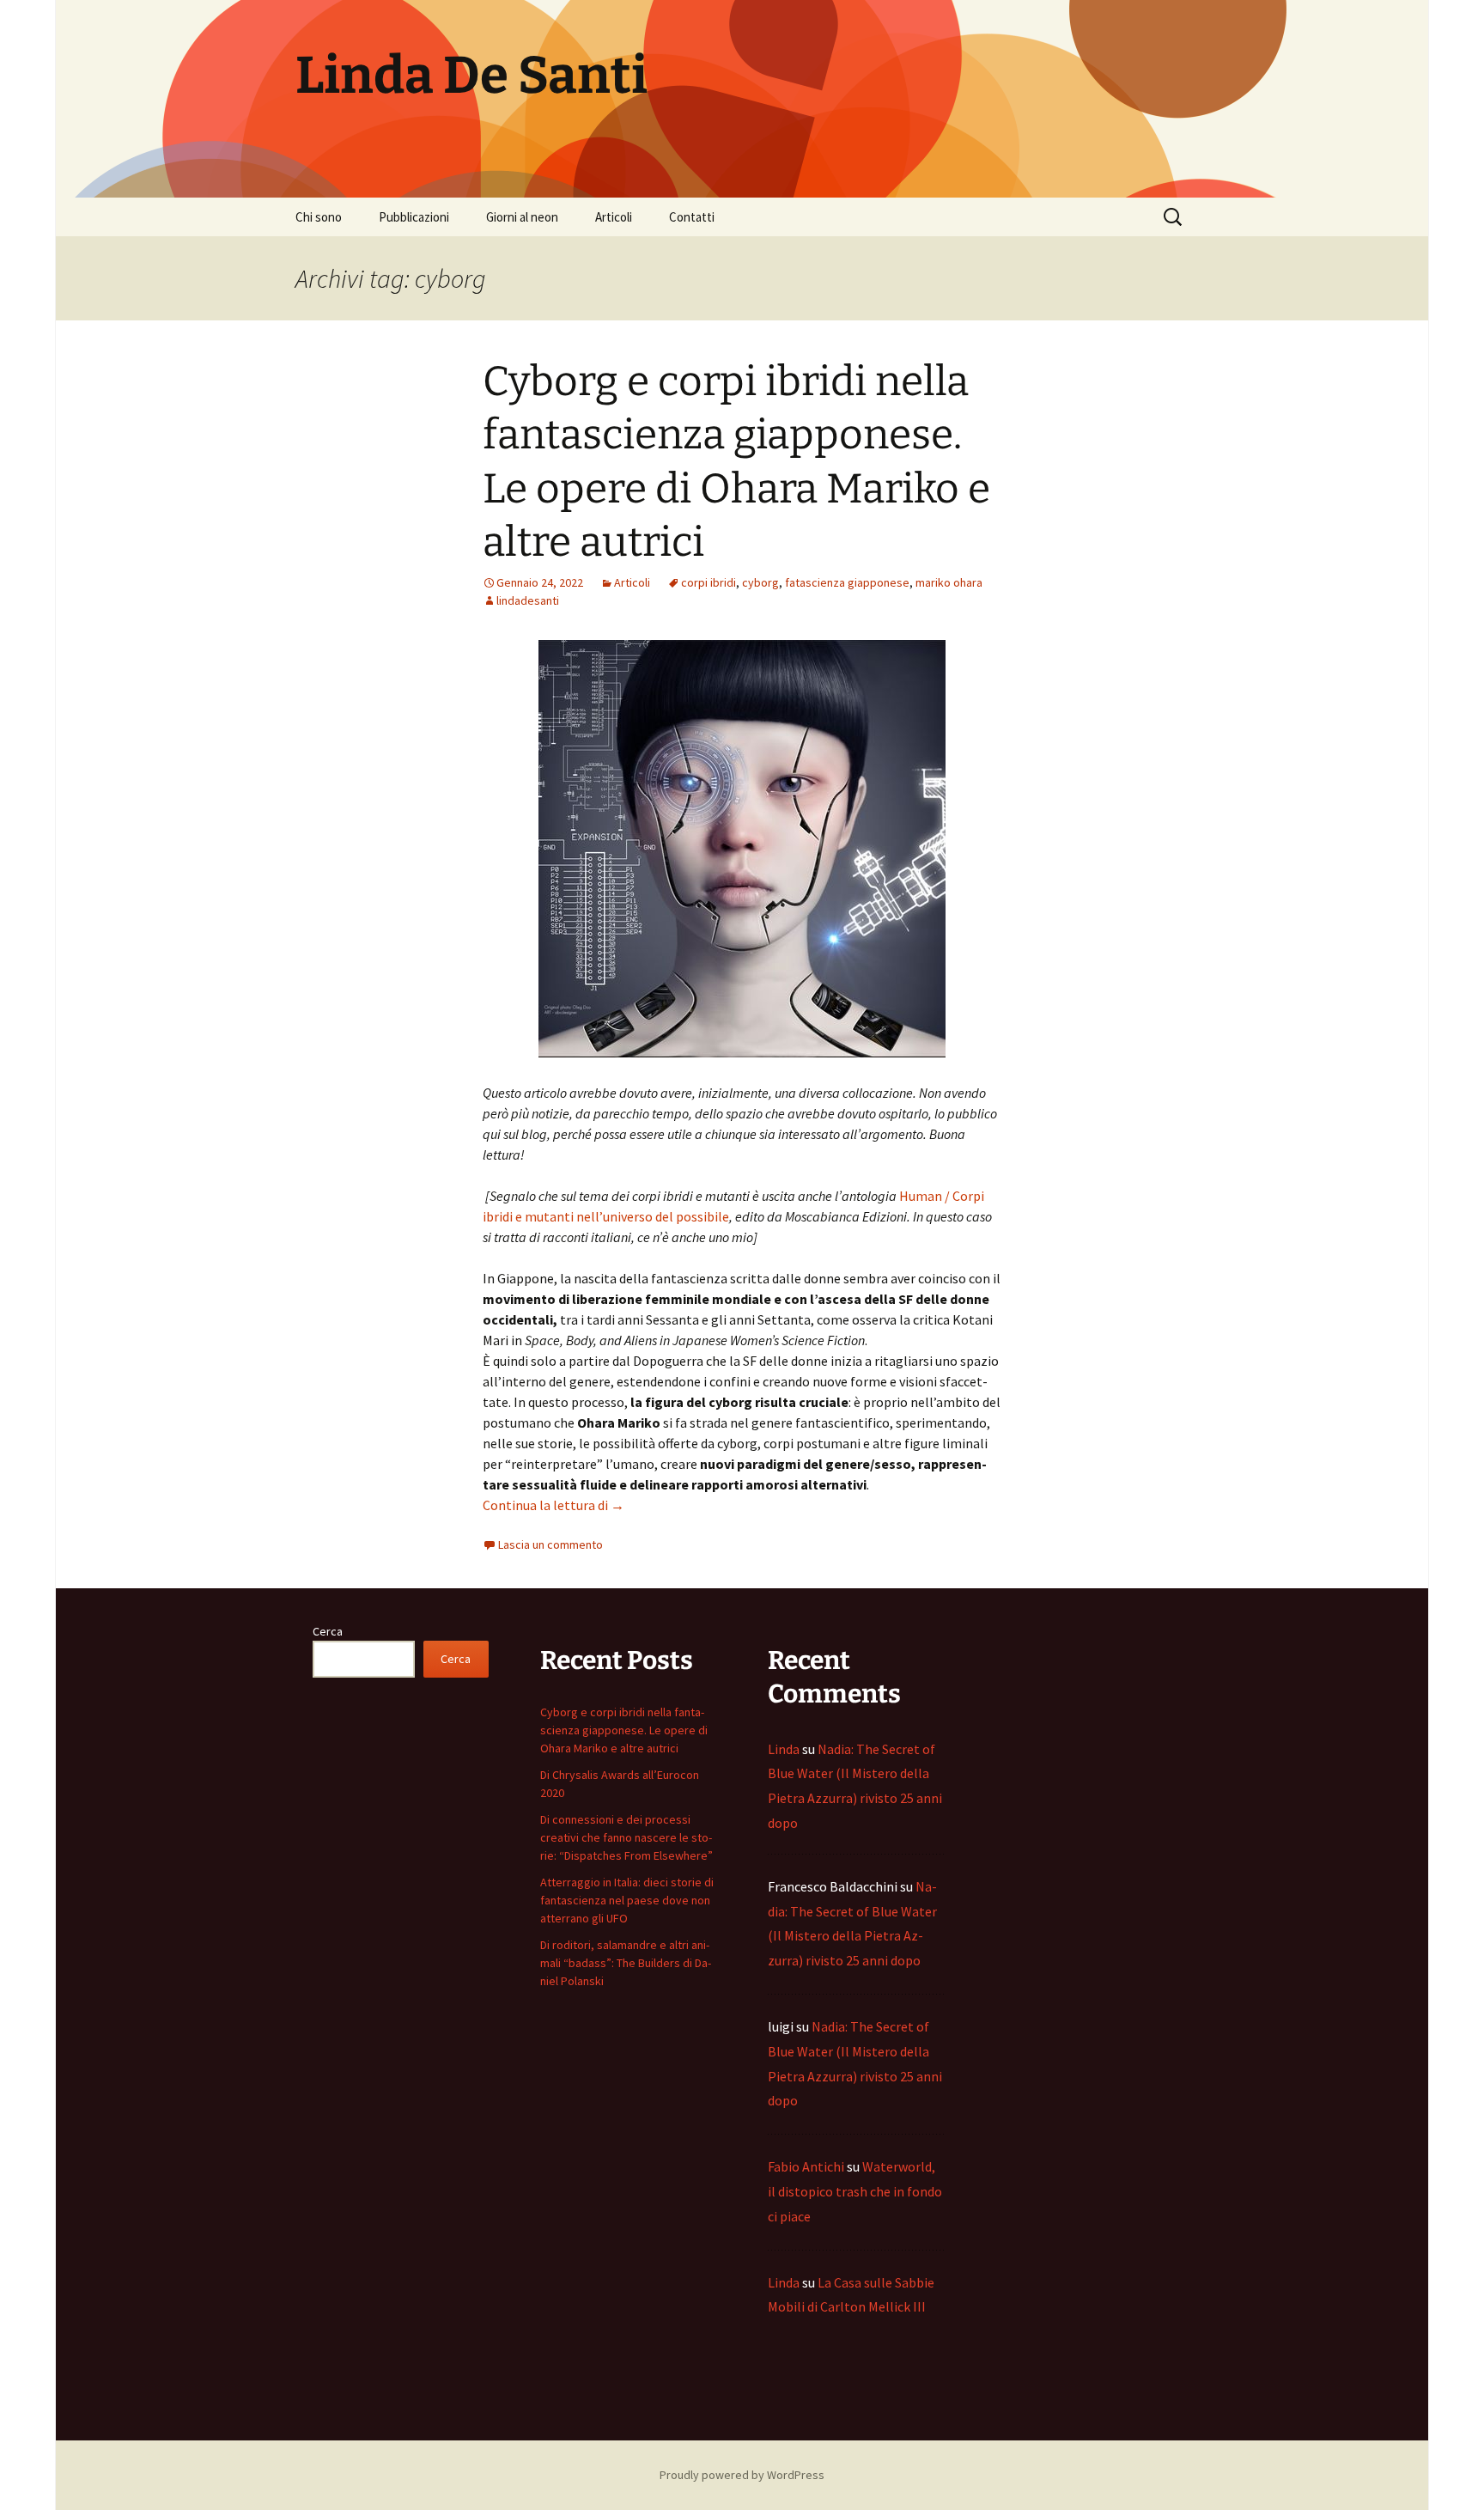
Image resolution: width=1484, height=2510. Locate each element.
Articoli (614, 217)
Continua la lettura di (553, 1505)
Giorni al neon (522, 217)
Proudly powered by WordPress (742, 2475)
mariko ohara (949, 582)
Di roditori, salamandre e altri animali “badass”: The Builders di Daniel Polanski (626, 1963)
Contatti (692, 217)
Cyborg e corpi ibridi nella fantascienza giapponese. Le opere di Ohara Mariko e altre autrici (624, 1730)
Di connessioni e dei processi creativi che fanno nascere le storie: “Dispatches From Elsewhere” (626, 1837)
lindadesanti (528, 600)
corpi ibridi (709, 582)
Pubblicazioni (414, 217)
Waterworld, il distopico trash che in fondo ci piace (855, 2191)
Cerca (328, 1631)
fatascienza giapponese (847, 582)
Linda (784, 1749)
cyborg (760, 582)
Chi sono (319, 217)
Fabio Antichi (806, 2166)
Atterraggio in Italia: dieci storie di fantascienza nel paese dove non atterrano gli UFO (627, 1900)
